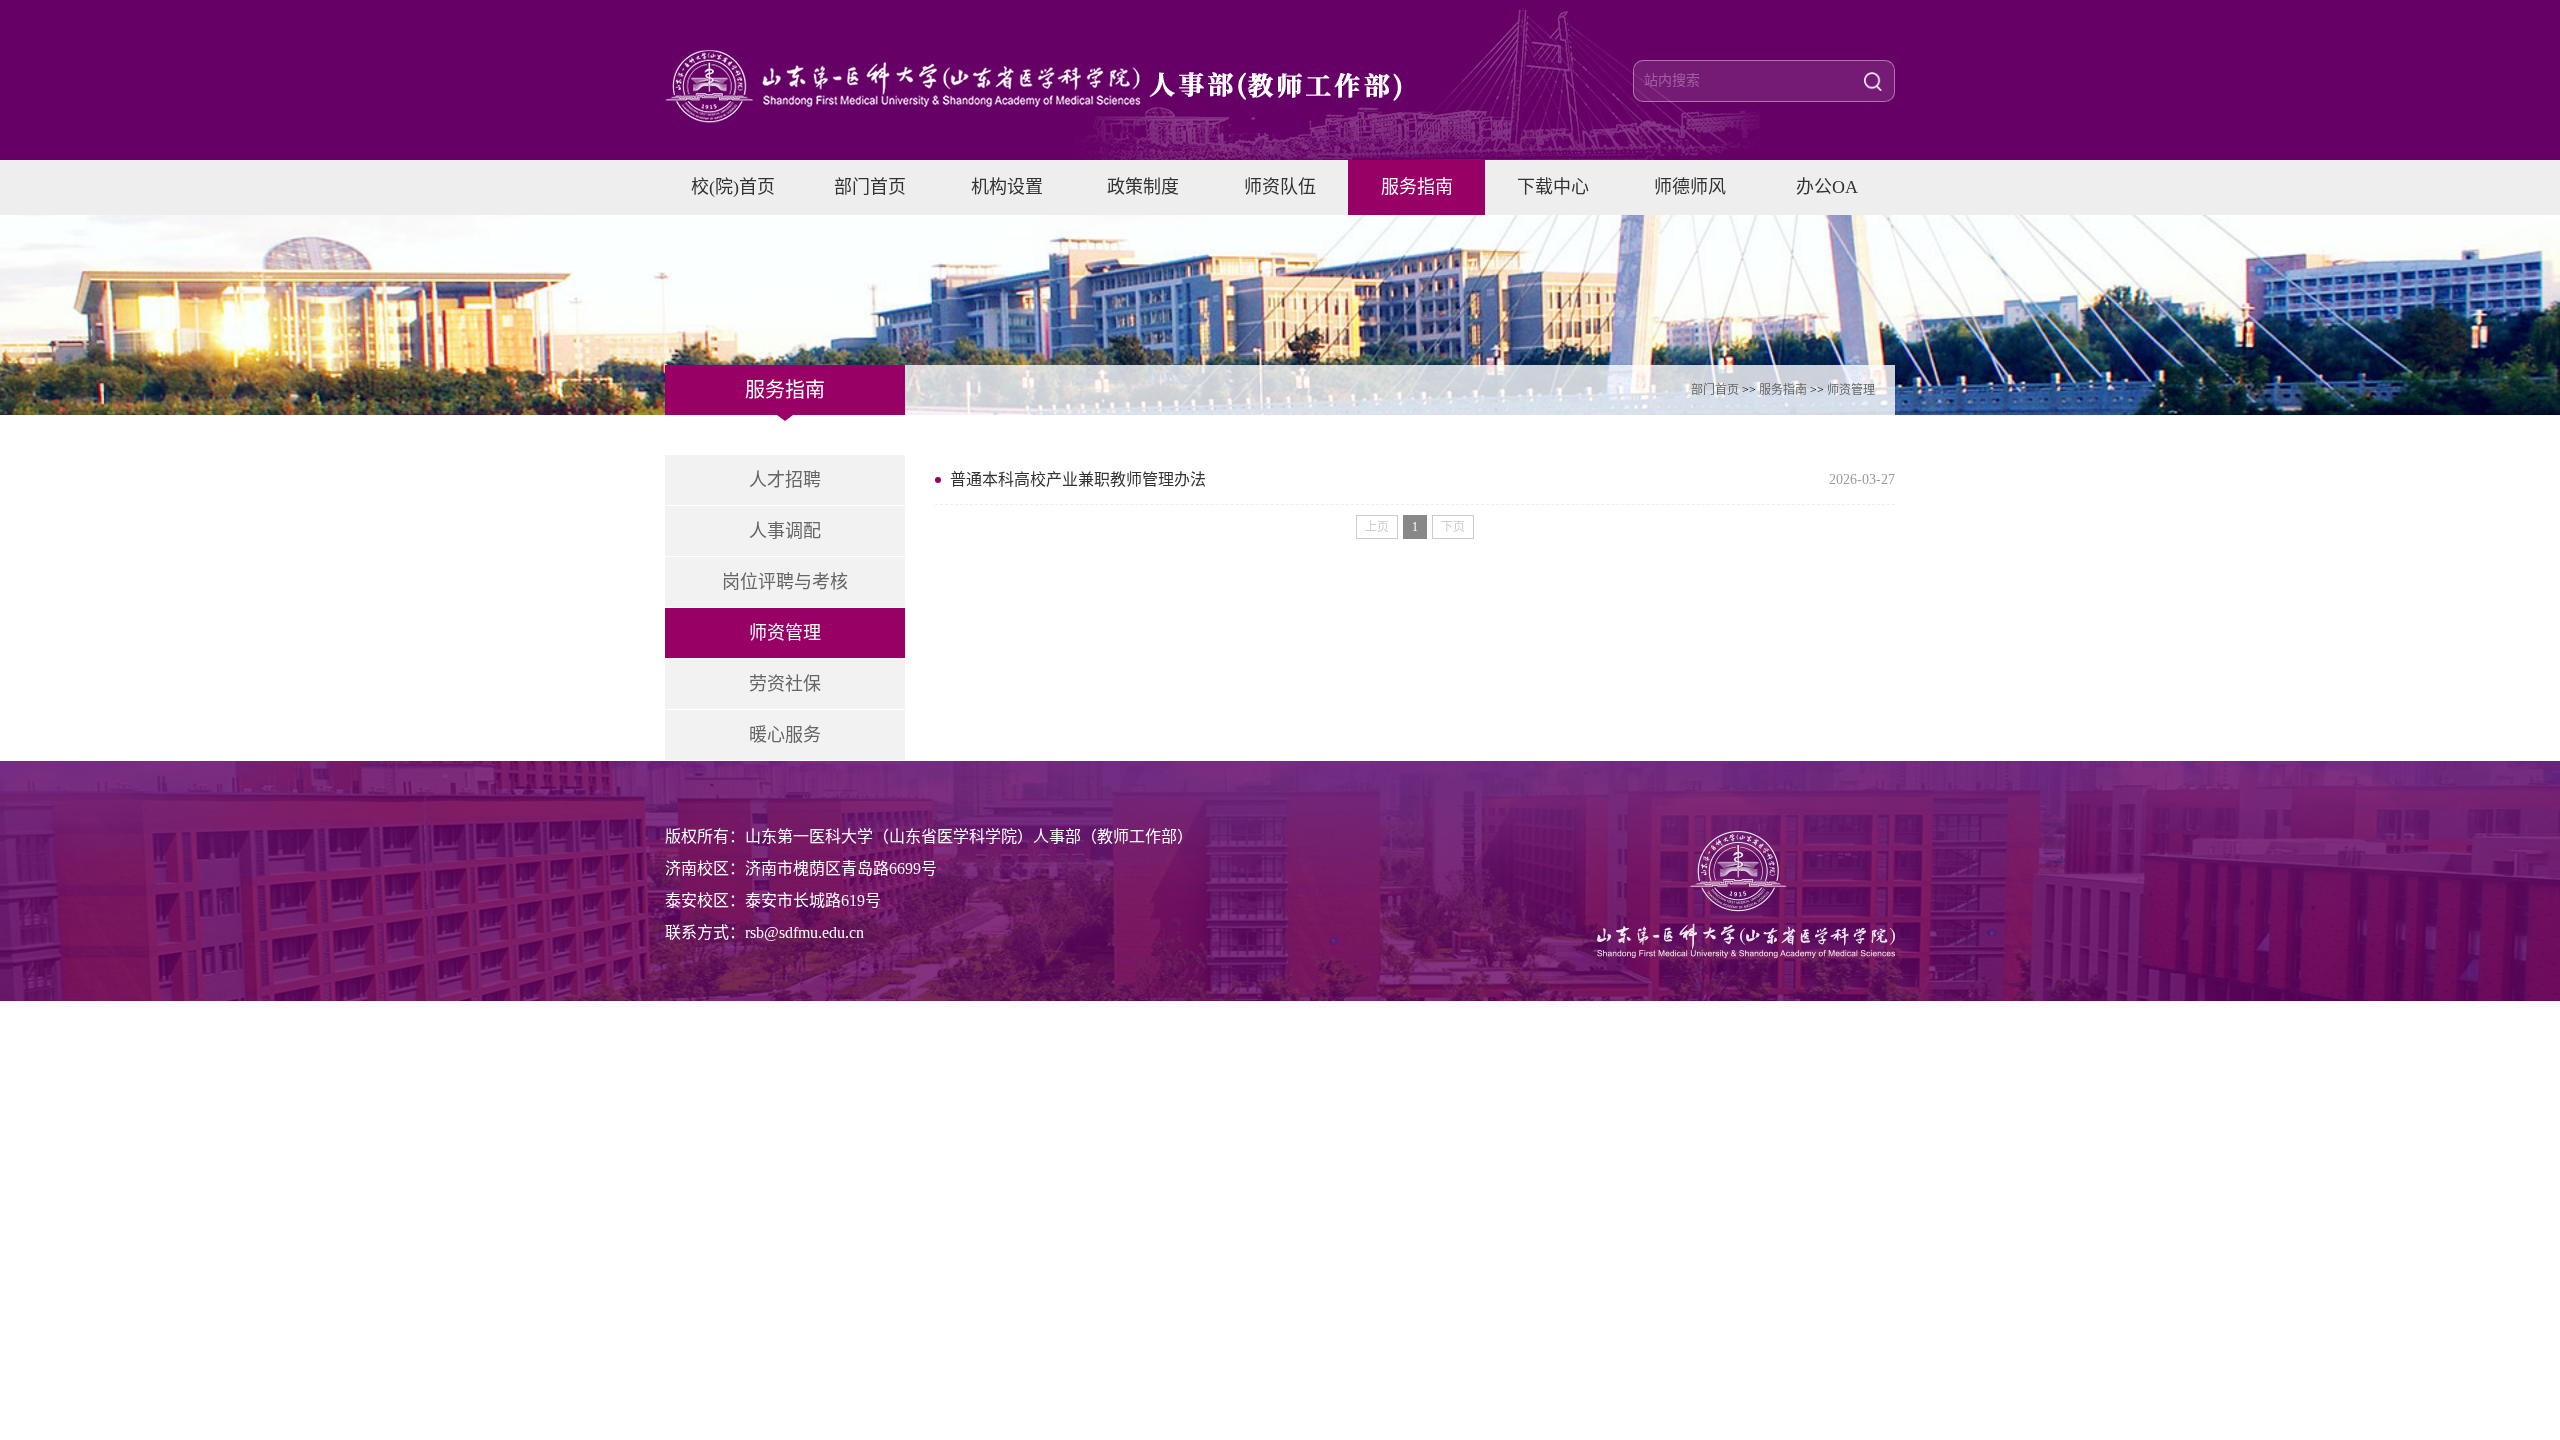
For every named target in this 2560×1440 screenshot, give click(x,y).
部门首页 (1715, 390)
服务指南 (1783, 390)
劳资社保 (785, 684)
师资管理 (1851, 390)
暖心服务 (785, 735)
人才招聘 (785, 480)
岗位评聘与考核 (785, 582)
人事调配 (785, 531)
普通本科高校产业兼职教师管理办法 (1078, 479)
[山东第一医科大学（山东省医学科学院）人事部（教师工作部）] (1065, 86)
